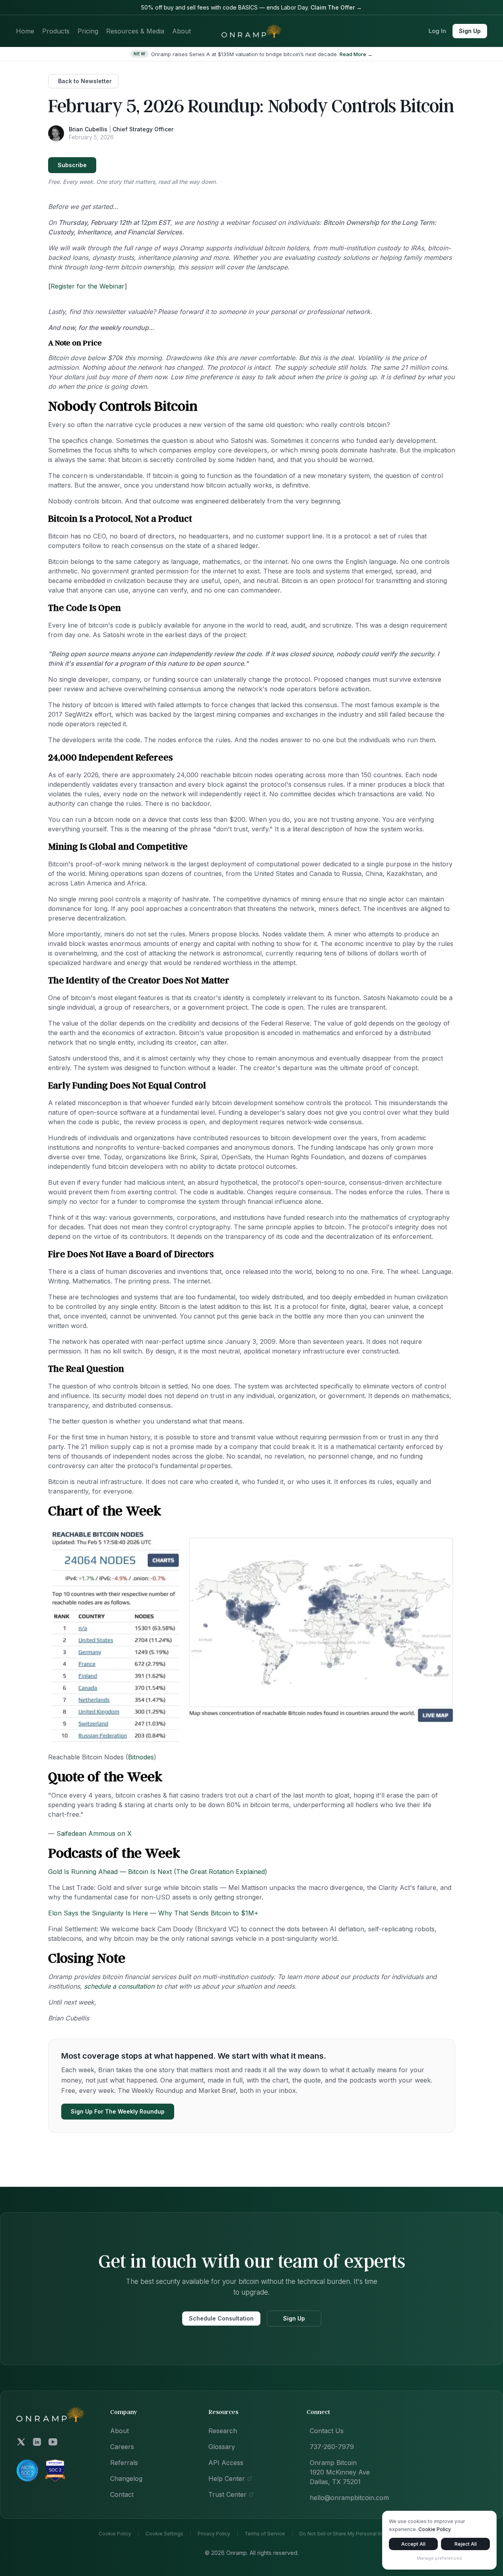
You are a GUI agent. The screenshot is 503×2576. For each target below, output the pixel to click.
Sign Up (470, 31)
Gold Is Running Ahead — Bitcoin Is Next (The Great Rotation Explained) (158, 1872)
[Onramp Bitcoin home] (50, 2414)
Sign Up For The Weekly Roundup (118, 2111)
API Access (226, 2463)
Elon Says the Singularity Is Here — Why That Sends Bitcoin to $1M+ (153, 1913)
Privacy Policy (214, 2534)
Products (56, 31)
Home (25, 31)
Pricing (88, 31)
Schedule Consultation (221, 2318)
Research (223, 2431)
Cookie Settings (164, 2534)
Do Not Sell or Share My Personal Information (352, 2534)
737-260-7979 (332, 2447)
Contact (122, 2494)
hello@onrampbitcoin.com (349, 2498)
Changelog (126, 2478)
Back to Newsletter (85, 81)
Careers (122, 2447)
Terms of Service (265, 2534)
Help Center (227, 2478)
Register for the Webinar (87, 286)
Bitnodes (141, 1757)
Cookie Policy (115, 2534)
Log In (437, 31)
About (182, 31)
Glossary (222, 2447)
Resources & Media (135, 31)
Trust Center (227, 2494)
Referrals (124, 2463)
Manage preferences (439, 2558)
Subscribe (72, 165)
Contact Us (327, 2431)
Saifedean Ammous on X (94, 1833)
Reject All (466, 2544)
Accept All (413, 2544)
